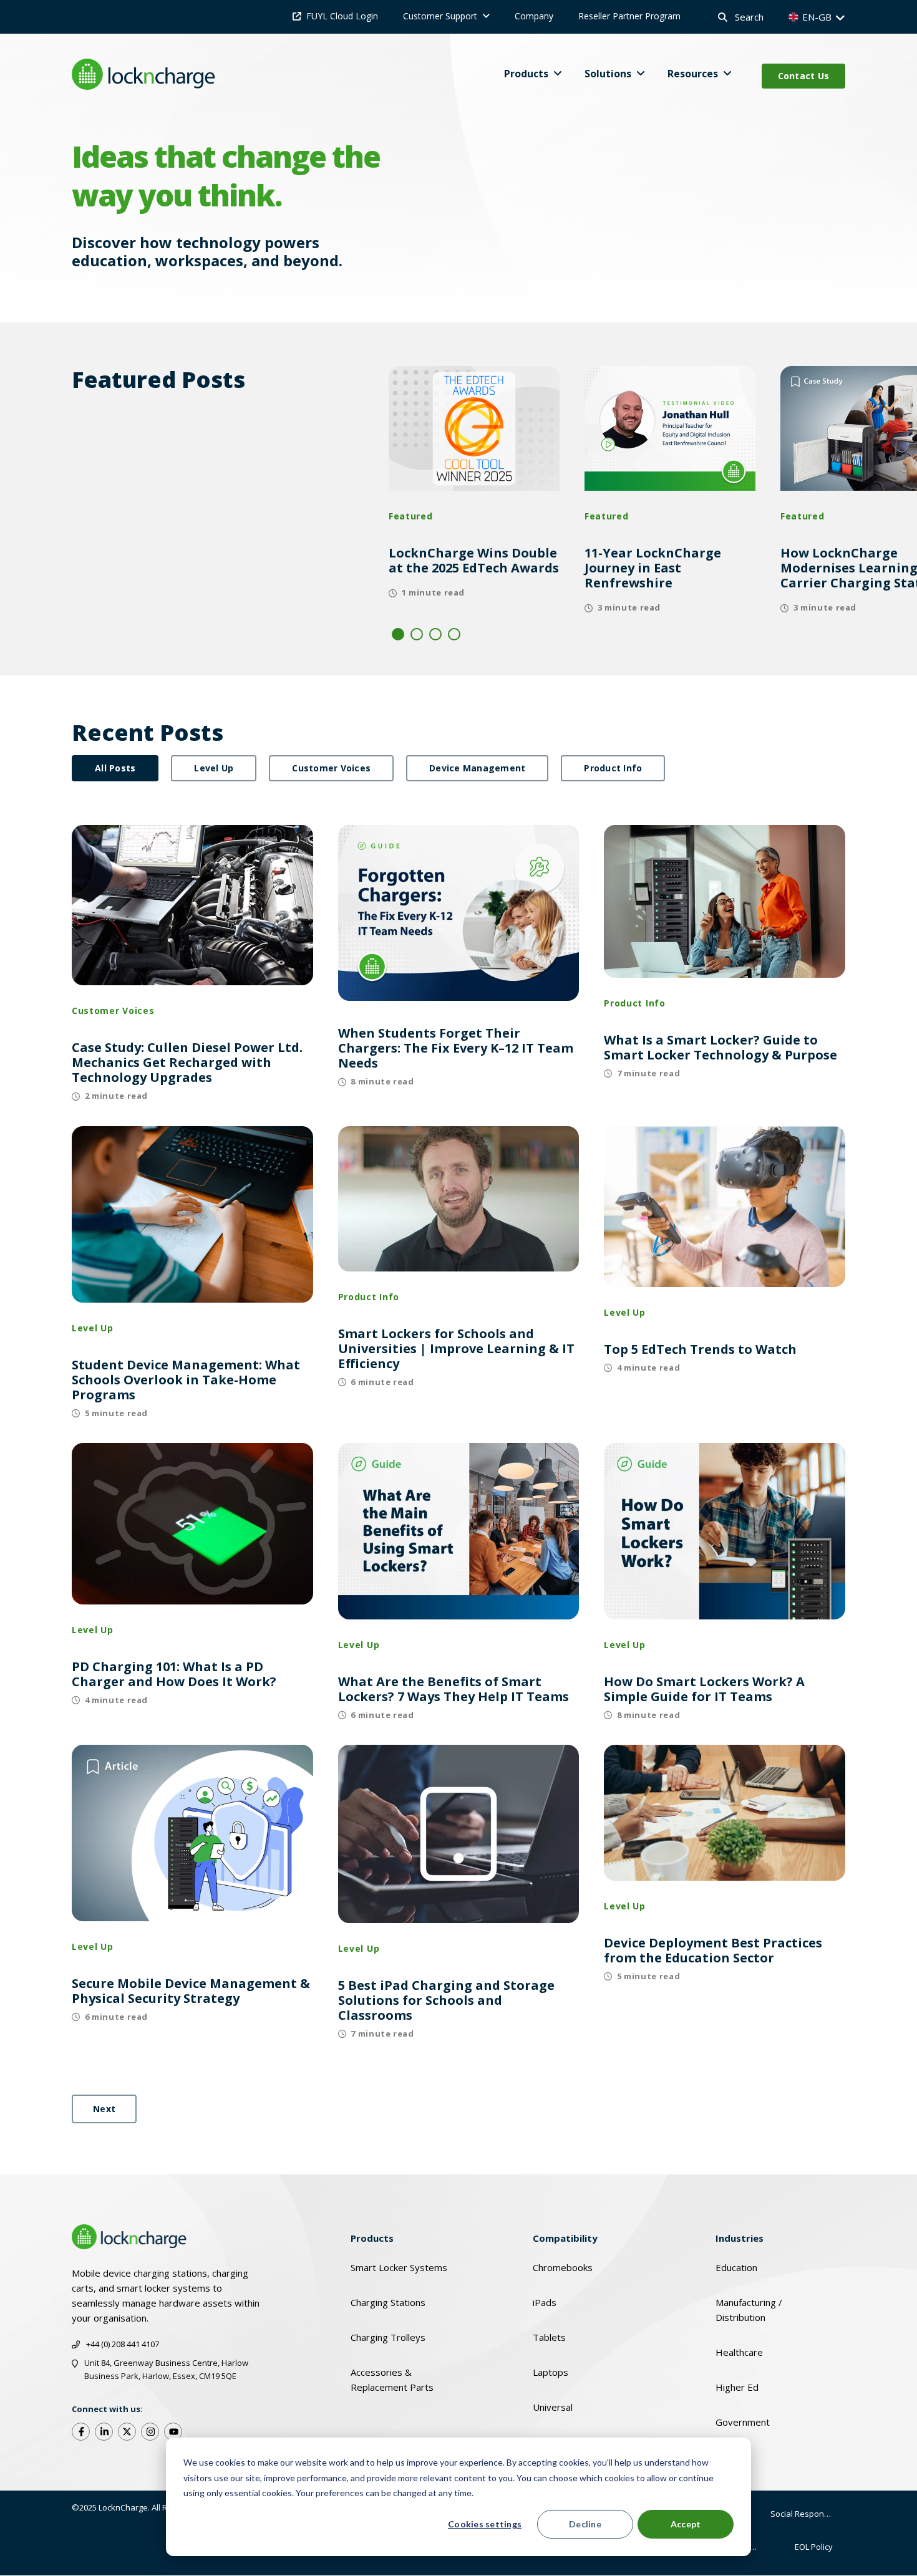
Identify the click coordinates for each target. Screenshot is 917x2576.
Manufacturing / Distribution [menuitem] (749, 2310)
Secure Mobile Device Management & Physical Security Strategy (191, 1991)
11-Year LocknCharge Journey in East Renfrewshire (653, 568)
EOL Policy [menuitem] (814, 2547)
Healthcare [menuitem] (739, 2352)
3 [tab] (435, 634)
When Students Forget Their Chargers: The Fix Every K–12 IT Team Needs (456, 1048)
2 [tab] (417, 634)
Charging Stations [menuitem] (388, 2302)
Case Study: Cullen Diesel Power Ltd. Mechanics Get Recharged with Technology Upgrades (187, 1063)
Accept (686, 2524)
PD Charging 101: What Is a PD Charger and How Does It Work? (174, 1674)
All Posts (115, 768)
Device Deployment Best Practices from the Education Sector (713, 1951)
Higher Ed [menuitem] (737, 2387)
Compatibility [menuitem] (565, 2238)
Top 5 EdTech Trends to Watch (700, 1349)
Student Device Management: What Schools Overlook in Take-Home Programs (186, 1380)
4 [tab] (454, 634)
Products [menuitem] (372, 2238)
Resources (693, 74)
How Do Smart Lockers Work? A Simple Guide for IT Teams (704, 1689)
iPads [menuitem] (545, 2302)
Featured (411, 516)
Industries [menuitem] (740, 2238)
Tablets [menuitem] (549, 2337)
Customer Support (440, 16)
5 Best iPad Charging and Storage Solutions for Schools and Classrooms (446, 2000)
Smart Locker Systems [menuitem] (399, 2267)
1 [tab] (398, 634)
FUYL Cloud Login (342, 16)
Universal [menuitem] (553, 2407)
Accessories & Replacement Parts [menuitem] (392, 2380)
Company (534, 16)
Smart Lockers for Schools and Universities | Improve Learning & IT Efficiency (456, 1349)
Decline (585, 2524)
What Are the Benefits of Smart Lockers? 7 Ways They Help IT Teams (454, 1689)
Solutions (608, 74)
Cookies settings (485, 2524)
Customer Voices (331, 768)
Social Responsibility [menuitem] (808, 2514)
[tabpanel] (474, 490)
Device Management (477, 768)
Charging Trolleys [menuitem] (388, 2337)
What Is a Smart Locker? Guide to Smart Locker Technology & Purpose (720, 1048)
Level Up (214, 768)
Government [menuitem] (743, 2422)
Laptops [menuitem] (551, 2372)
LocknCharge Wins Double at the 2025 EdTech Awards (474, 561)
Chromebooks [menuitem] (563, 2267)
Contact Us (804, 76)
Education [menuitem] (736, 2267)
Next (104, 2109)
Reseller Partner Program (629, 16)
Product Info (613, 768)
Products (526, 74)
